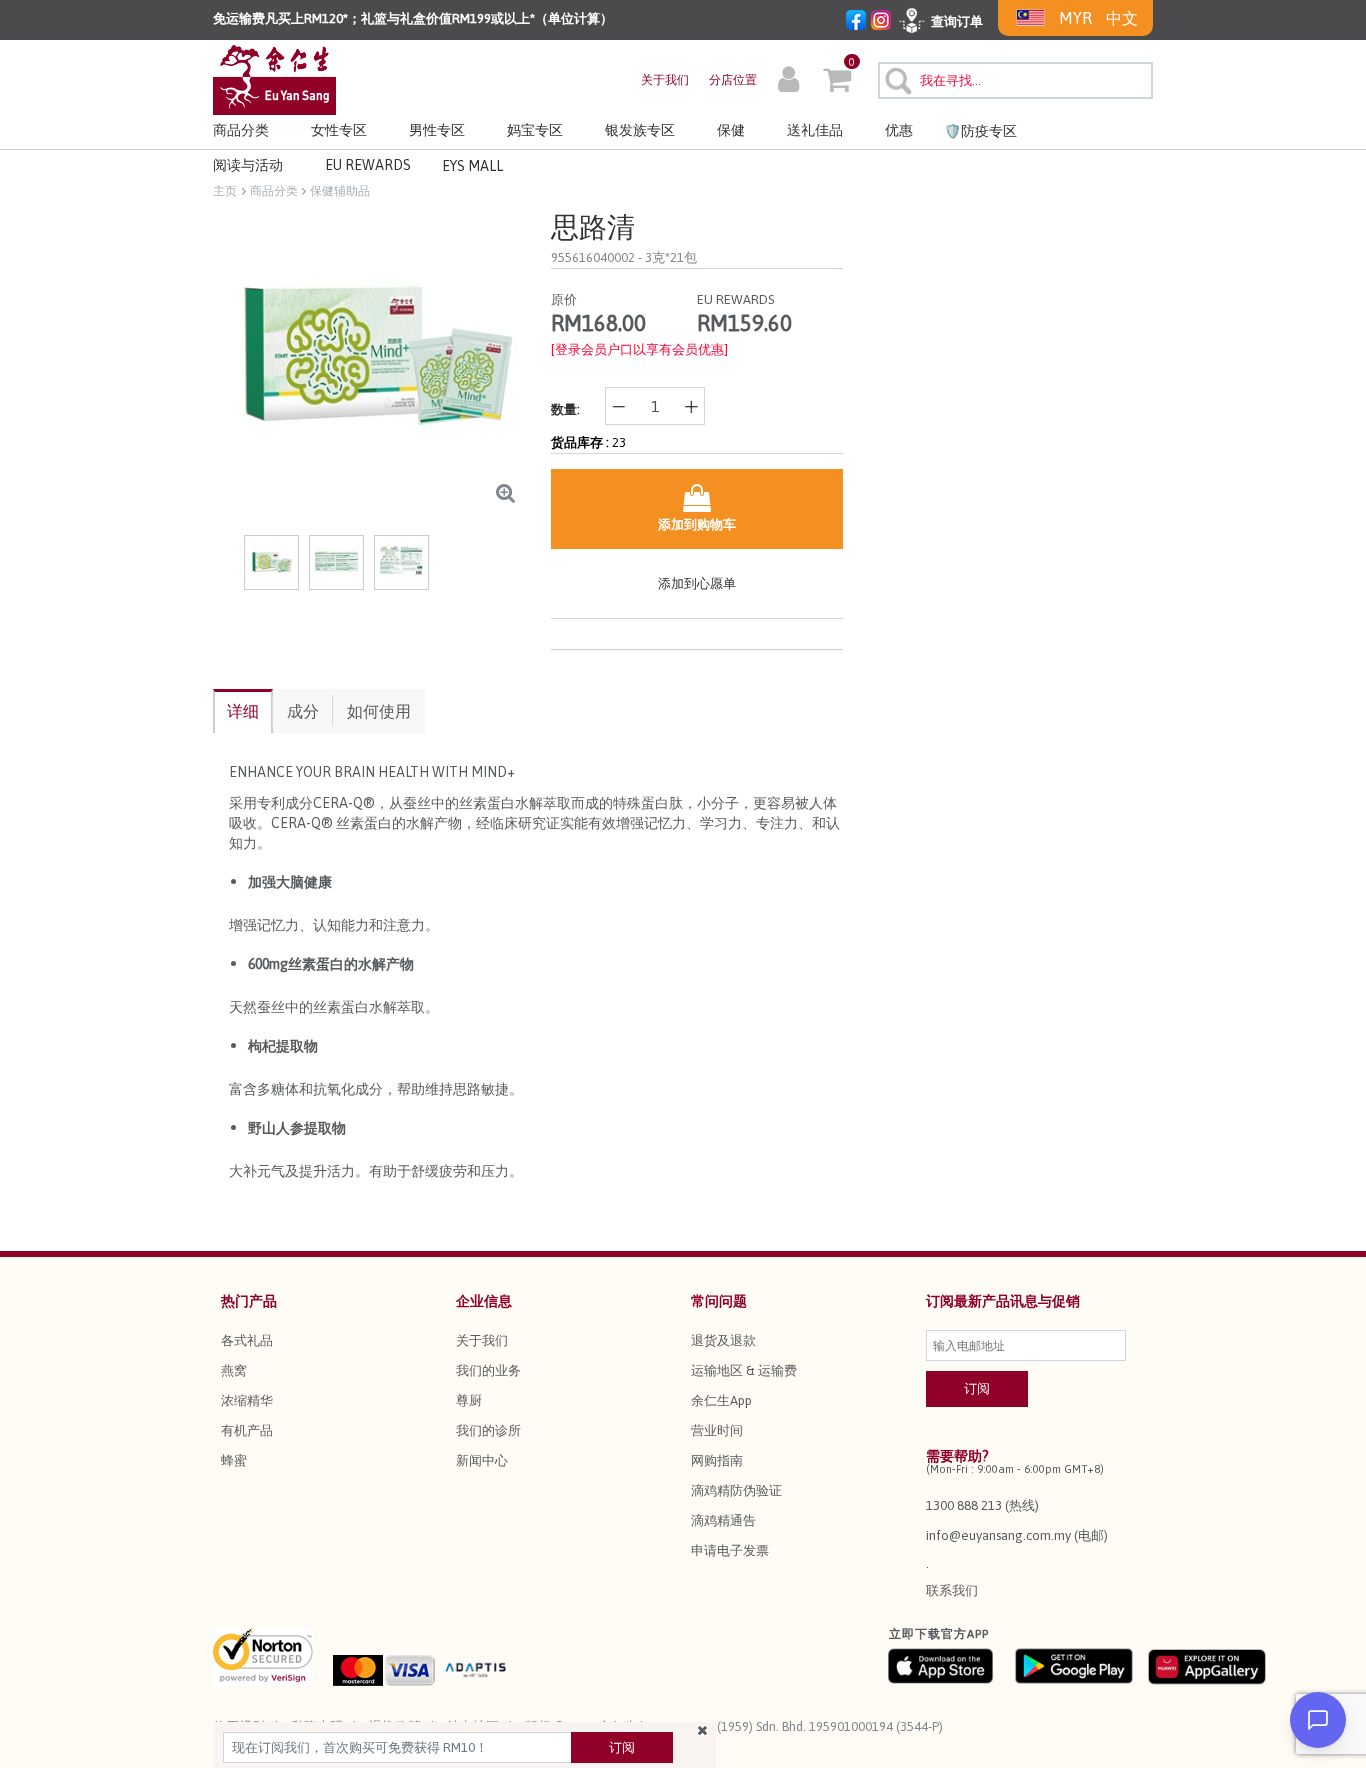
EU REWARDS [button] (368, 165)
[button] (788, 82)
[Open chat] (1318, 1720)
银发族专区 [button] (640, 130)
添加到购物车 (697, 524)
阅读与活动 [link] (248, 165)
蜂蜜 (234, 1460)
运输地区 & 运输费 (744, 1370)
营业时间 (717, 1430)
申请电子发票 (730, 1550)
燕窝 (234, 1370)
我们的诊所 (488, 1430)
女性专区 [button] (339, 130)
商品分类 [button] (241, 130)
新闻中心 (482, 1460)
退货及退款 (723, 1340)
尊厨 (469, 1400)
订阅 (622, 1747)
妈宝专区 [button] (535, 130)
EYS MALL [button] (472, 166)
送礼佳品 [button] (815, 130)
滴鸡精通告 (723, 1520)
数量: (565, 409)
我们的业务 (488, 1370)
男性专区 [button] (437, 130)
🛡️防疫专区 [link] (980, 131)
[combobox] (1015, 80)
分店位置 (733, 80)
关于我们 (665, 80)
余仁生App (721, 1400)
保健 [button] (731, 130)
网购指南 (717, 1460)
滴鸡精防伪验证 (736, 1490)
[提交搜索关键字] (895, 78)
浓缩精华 (247, 1400)
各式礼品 (247, 1340)
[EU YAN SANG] (274, 78)
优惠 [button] (899, 130)
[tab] (243, 711)
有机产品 (247, 1430)
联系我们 (952, 1590)
